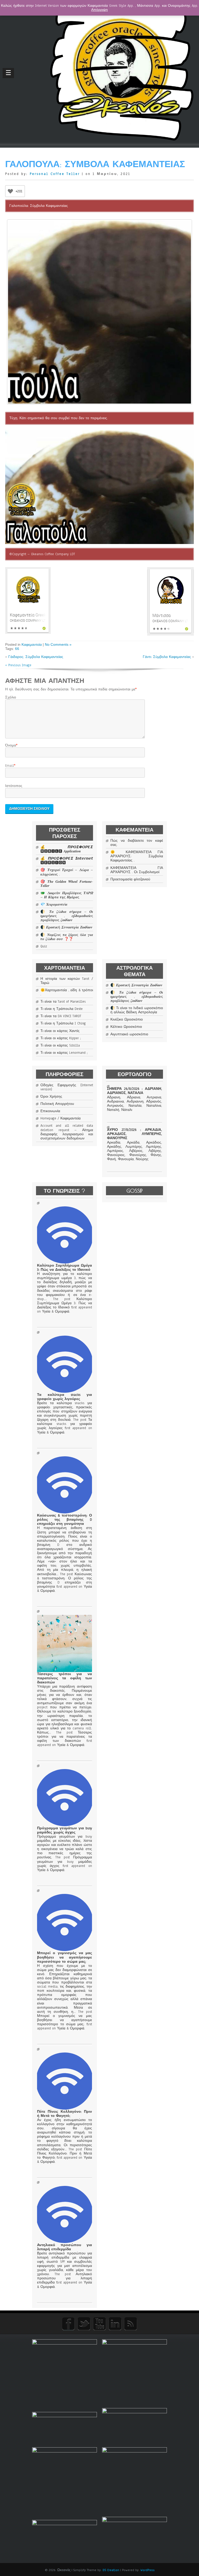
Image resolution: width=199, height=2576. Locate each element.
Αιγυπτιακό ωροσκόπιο (129, 1034)
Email (10, 766)
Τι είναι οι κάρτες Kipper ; (61, 1038)
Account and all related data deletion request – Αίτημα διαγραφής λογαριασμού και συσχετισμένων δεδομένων (67, 1132)
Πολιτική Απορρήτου (57, 1104)
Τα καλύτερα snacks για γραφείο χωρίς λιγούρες (64, 1397)
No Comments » (58, 644)
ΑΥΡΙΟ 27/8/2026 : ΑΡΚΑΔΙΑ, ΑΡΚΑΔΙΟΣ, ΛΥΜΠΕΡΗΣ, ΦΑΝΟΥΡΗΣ (134, 1134)
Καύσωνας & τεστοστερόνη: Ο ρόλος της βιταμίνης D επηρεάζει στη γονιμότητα (64, 1520)
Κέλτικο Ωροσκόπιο (126, 1027)
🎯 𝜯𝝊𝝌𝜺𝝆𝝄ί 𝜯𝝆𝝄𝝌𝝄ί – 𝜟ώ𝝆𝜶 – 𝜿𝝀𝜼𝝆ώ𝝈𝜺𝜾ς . (67, 872)
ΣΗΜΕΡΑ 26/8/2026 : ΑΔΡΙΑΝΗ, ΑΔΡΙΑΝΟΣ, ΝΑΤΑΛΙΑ (134, 1091)
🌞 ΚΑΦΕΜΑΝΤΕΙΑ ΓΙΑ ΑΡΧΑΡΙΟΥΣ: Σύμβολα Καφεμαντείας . (137, 856)
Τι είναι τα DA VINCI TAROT (61, 1016)
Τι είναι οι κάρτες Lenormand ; (64, 1053)
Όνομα (11, 745)
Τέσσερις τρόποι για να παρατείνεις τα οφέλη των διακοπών (64, 1678)
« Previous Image (18, 665)
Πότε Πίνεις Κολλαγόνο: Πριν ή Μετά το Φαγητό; (64, 2114)
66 (17, 649)
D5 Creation (111, 2570)
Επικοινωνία (50, 1111)
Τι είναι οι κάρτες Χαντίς (60, 1031)
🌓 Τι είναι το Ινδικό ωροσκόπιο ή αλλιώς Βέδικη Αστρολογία (137, 1010)
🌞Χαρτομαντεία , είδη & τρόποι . (67, 992)
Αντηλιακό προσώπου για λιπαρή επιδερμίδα (64, 2247)
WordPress (147, 2570)
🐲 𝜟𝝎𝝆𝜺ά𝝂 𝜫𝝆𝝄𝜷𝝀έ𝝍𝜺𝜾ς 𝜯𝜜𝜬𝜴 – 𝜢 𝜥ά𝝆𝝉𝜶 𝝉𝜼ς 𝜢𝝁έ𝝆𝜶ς (67, 895)
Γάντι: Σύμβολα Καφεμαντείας (167, 657)
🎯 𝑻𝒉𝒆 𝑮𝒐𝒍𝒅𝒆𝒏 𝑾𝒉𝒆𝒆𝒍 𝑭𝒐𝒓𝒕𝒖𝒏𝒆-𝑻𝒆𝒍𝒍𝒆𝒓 (67, 884)
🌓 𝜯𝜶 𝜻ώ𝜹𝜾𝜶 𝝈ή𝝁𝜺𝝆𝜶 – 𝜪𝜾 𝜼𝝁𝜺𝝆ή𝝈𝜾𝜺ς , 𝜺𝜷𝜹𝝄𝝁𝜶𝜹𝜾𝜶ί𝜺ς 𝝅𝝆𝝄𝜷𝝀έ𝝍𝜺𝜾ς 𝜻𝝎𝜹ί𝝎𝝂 (67, 916)
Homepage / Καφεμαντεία (61, 1118)
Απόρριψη (99, 10)
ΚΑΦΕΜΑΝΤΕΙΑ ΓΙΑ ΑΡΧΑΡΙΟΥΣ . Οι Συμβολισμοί (137, 870)
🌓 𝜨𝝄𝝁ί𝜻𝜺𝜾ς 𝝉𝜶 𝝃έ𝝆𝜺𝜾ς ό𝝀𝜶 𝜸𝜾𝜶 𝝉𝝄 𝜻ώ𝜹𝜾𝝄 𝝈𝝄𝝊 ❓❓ (67, 937)
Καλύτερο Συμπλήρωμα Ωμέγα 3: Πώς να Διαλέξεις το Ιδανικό (64, 1268)
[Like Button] (10, 191)
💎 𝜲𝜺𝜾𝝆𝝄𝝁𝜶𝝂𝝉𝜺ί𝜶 (54, 905)
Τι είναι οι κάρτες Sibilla (60, 1045)
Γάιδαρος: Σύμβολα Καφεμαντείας (36, 657)
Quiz (44, 946)
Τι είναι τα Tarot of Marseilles (63, 1002)
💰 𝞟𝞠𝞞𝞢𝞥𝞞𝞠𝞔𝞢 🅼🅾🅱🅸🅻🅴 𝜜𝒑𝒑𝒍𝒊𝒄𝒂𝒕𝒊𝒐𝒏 (67, 849)
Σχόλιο (11, 697)
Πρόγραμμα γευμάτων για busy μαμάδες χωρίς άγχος (64, 1830)
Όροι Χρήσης (51, 1097)
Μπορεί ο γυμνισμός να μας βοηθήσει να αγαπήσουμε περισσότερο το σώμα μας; (64, 1957)
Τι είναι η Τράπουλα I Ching (63, 1023)
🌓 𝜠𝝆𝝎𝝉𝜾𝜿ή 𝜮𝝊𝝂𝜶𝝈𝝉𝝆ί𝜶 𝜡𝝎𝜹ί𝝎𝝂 (66, 927)
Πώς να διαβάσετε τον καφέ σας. (137, 843)
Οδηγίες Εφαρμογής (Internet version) (67, 1087)
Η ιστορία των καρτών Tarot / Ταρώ (67, 981)
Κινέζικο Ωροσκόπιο (127, 1019)
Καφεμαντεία (32, 644)
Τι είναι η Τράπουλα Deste (62, 1009)
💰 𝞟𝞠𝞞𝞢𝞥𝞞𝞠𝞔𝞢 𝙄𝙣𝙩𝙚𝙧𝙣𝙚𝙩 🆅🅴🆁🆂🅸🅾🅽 (67, 861)
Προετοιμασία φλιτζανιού (130, 879)
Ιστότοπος (14, 786)
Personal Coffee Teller (55, 174)
